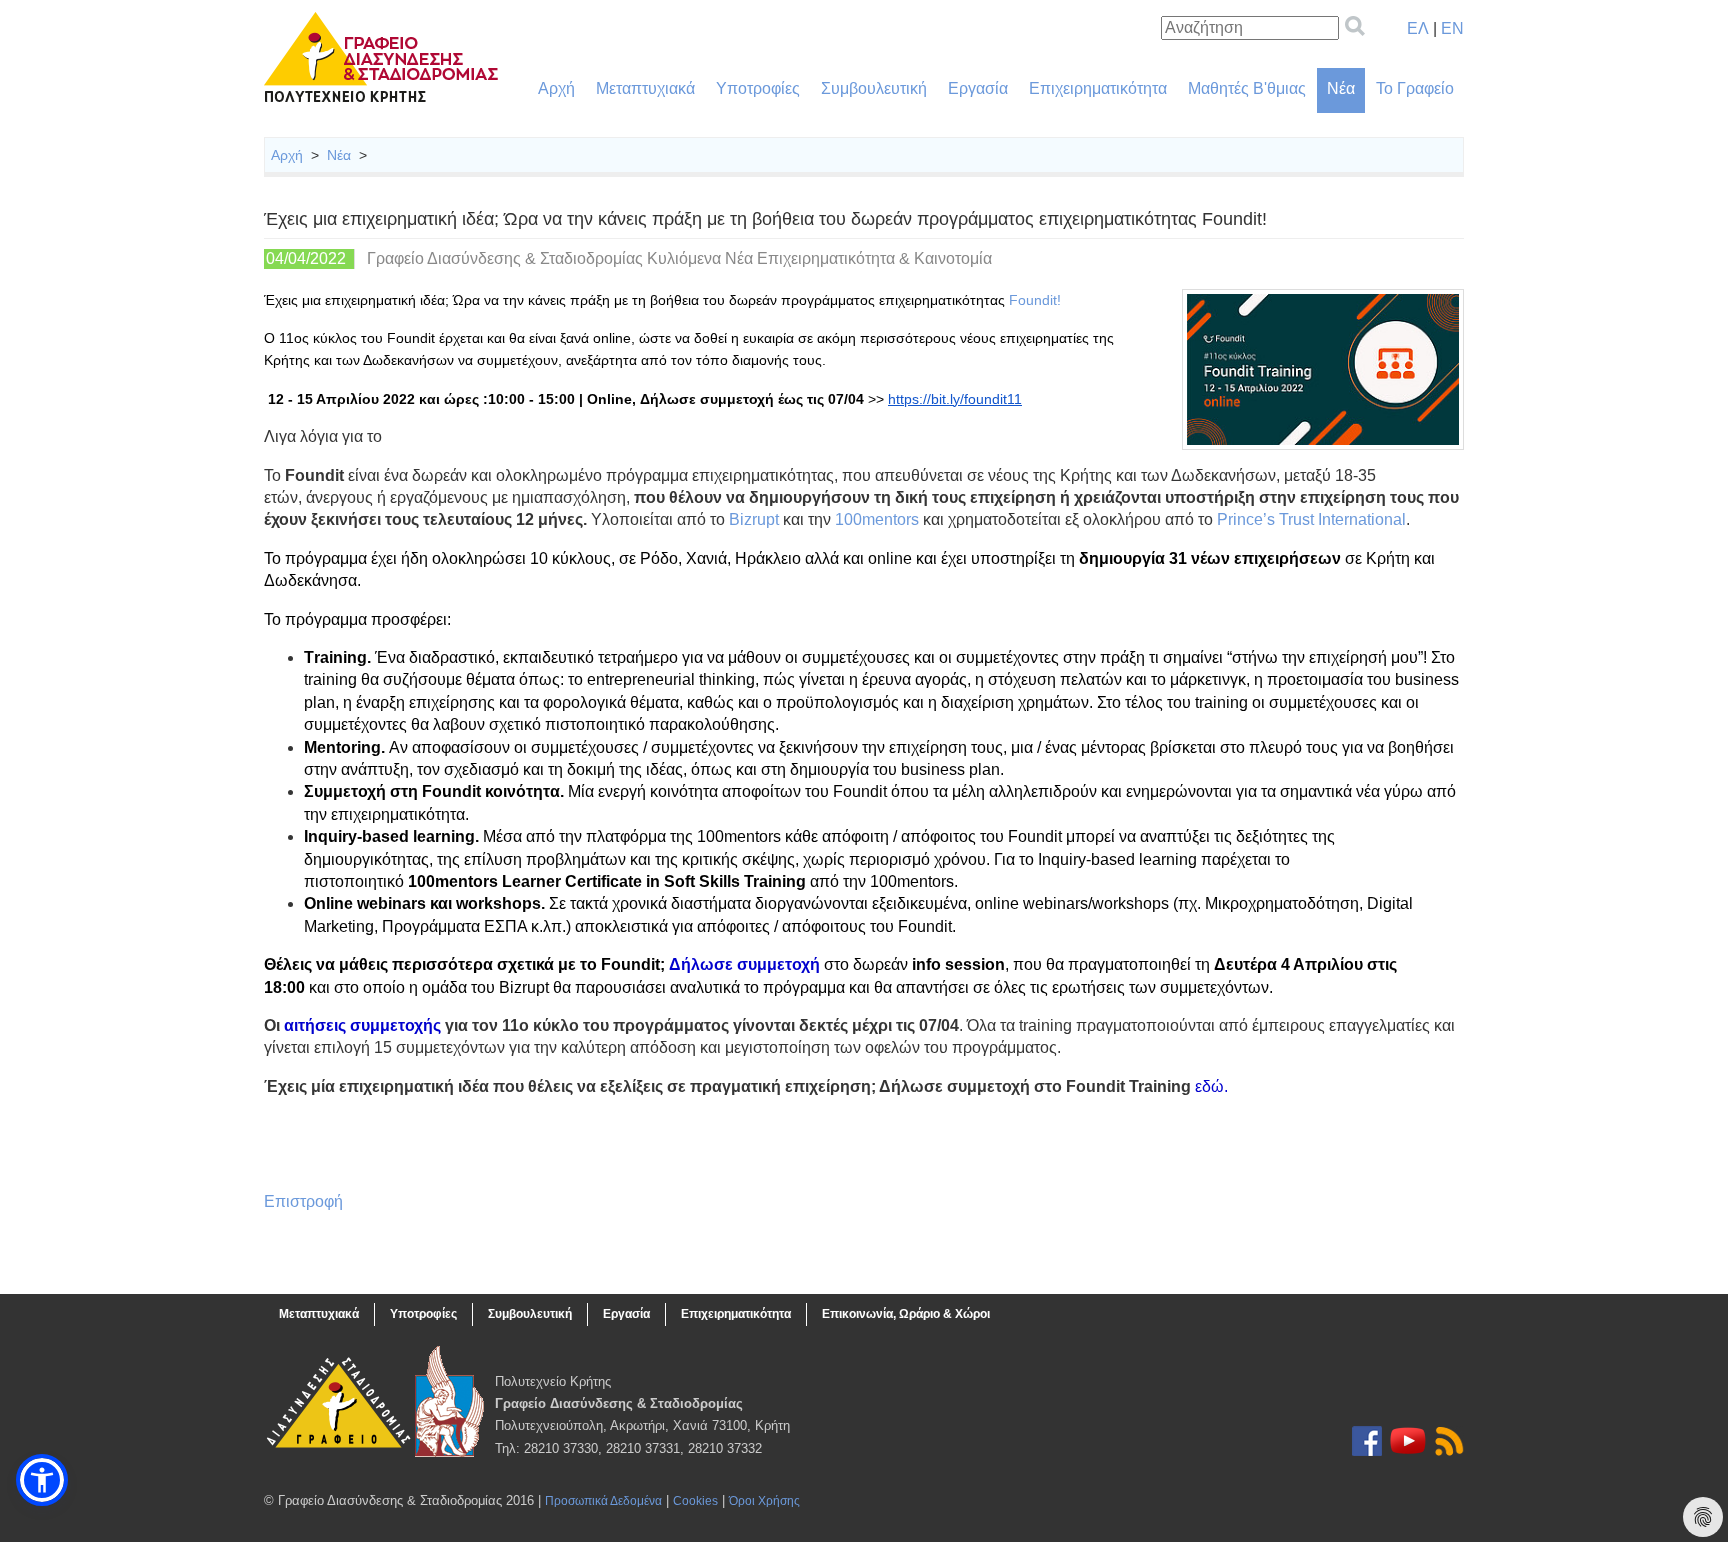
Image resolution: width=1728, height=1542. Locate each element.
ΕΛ (1418, 28)
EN (1452, 28)
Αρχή (556, 88)
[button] (42, 1480)
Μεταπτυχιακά (645, 88)
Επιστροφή (303, 1201)
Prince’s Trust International (1311, 519)
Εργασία (978, 88)
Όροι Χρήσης (764, 1501)
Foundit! (1035, 300)
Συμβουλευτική (874, 88)
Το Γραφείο (1415, 88)
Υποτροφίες (758, 88)
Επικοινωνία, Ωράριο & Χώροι (906, 1314)
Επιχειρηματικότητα (1098, 88)
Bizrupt (754, 519)
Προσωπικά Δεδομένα (603, 1501)
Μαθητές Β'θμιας (1247, 88)
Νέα (1341, 88)
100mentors (877, 519)
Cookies (695, 1501)
